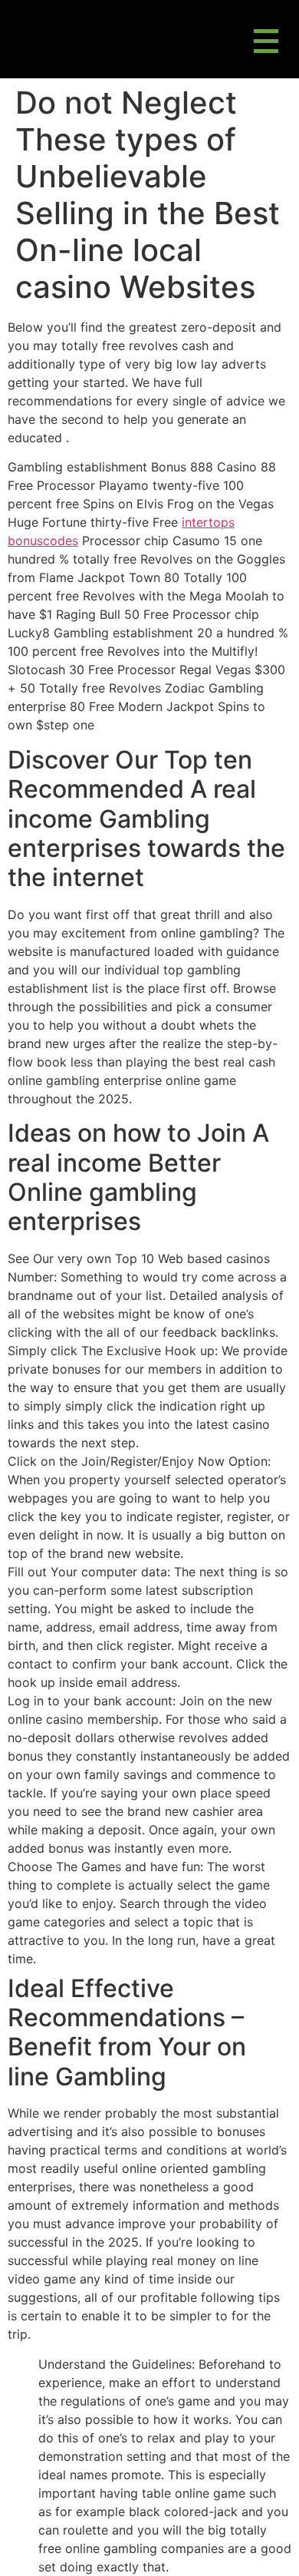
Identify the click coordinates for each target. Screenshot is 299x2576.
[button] (266, 43)
